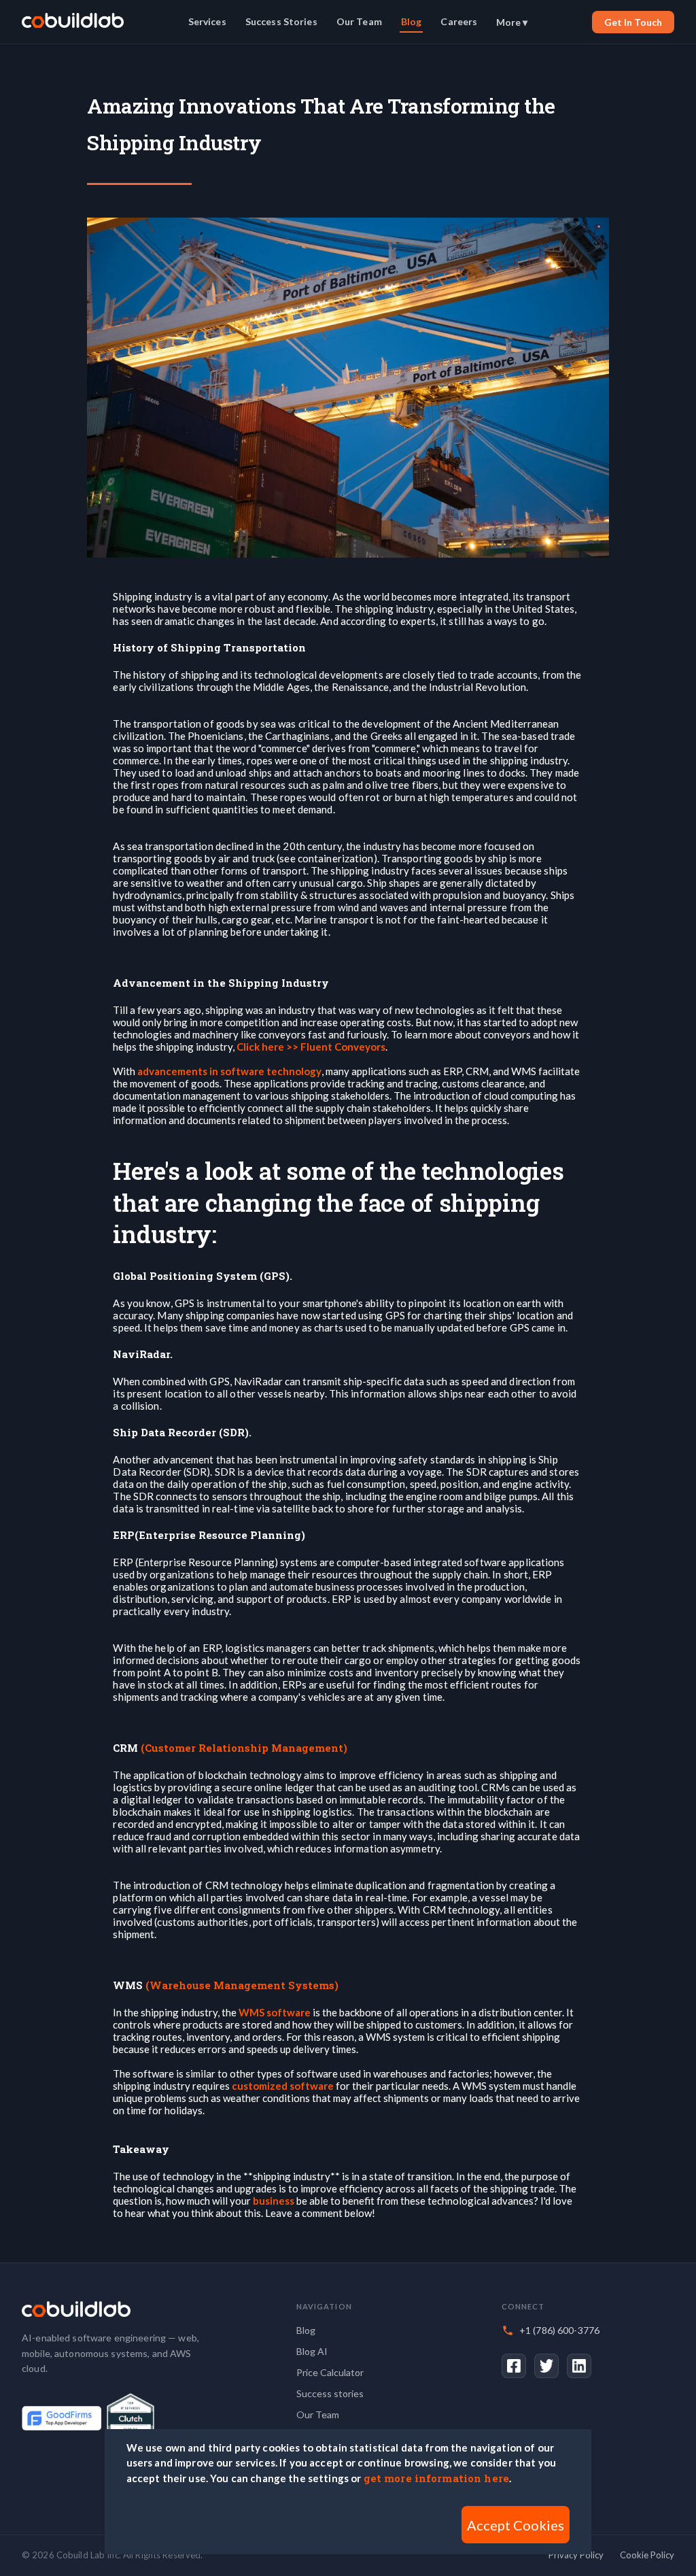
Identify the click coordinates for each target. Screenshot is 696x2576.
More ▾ (512, 22)
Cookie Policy (647, 2555)
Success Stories (281, 21)
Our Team (359, 21)
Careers (459, 21)
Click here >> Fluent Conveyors (311, 1047)
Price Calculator (330, 2372)
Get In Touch (633, 22)
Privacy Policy (576, 2555)
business (274, 2201)
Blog (412, 21)
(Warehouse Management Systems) (242, 1985)
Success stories (330, 2393)
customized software (283, 2086)
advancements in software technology (229, 1071)
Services (207, 21)
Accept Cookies (516, 2525)
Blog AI (312, 2351)
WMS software (275, 2012)
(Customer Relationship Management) (244, 1748)
